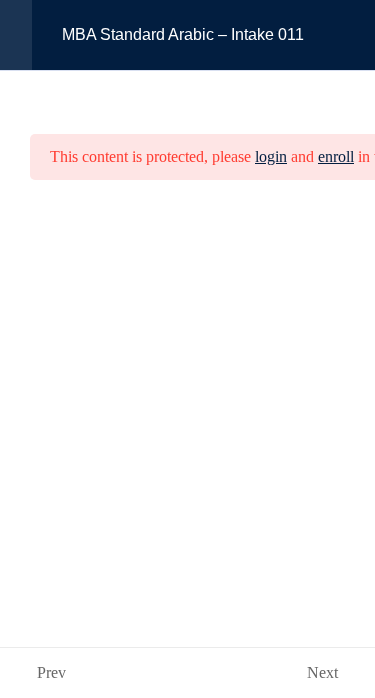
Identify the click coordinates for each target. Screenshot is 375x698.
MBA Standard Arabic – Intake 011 (183, 34)
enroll (336, 156)
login (271, 156)
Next (322, 672)
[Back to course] (354, 35)
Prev (51, 672)
